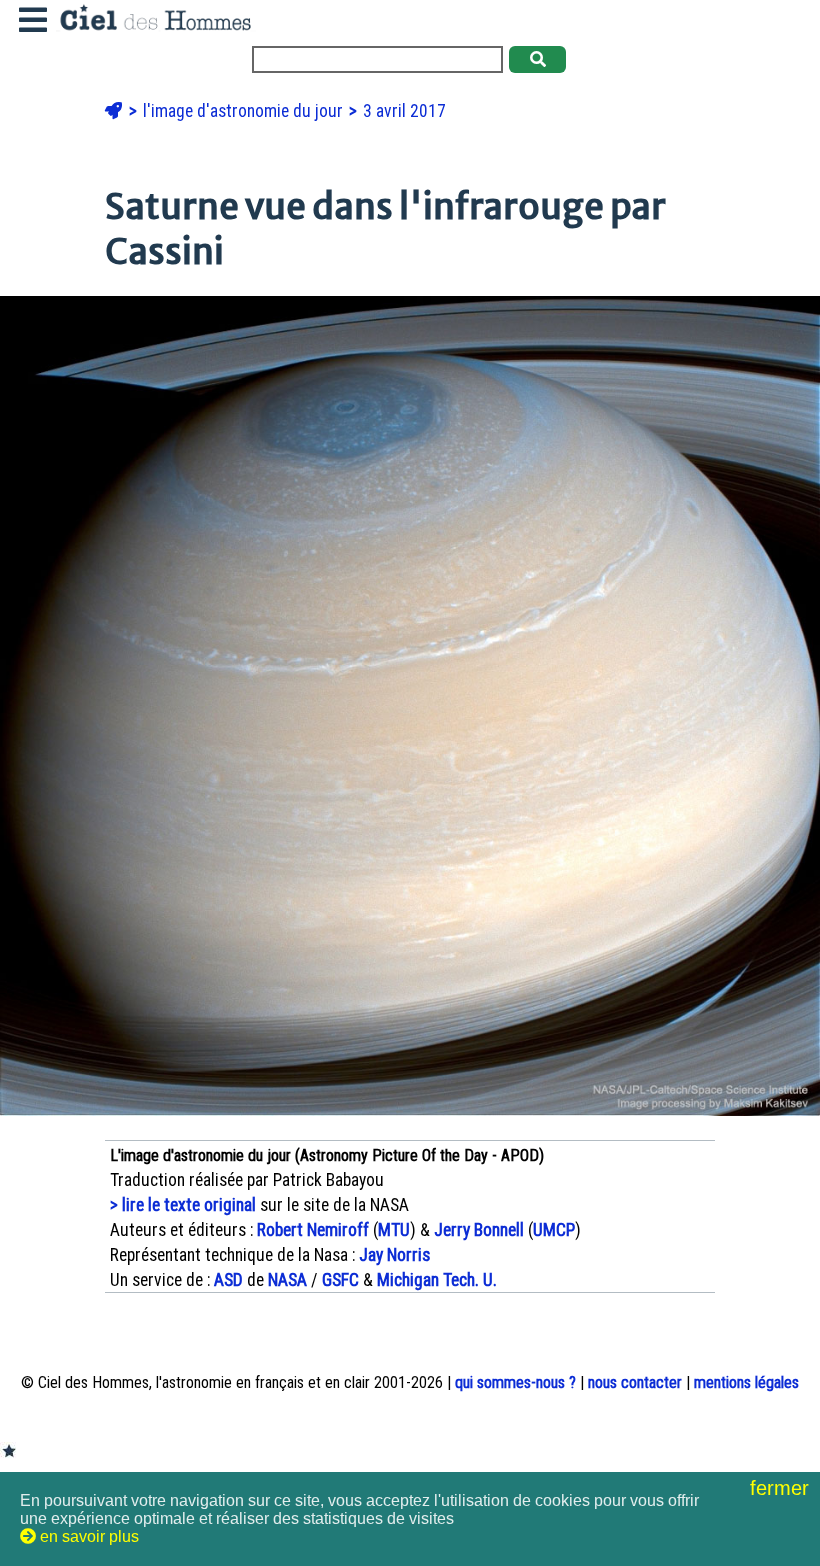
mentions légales (746, 1382)
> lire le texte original (183, 1205)
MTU (394, 1230)
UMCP (554, 1230)
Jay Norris (394, 1255)
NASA (287, 1280)
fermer (782, 1488)
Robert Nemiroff (313, 1230)
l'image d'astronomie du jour (245, 111)
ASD (228, 1280)
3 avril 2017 (404, 111)
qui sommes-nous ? (515, 1382)
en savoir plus (87, 1536)
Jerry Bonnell (479, 1230)
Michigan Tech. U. (437, 1280)
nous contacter (635, 1382)
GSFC (340, 1280)
